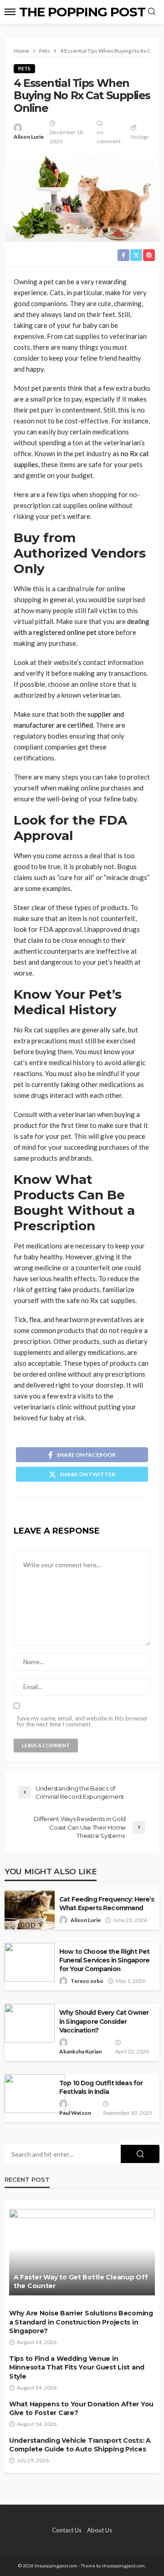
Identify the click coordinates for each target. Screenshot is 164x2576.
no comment (109, 137)
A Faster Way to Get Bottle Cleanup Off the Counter (81, 2282)
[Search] (152, 12)
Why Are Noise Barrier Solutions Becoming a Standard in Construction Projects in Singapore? (81, 2322)
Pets (24, 68)
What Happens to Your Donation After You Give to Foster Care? (81, 2409)
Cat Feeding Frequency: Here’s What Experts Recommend (107, 1904)
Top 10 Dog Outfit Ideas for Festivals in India (101, 2087)
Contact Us (67, 2530)
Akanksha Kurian (80, 2051)
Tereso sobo (87, 1981)
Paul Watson (75, 2113)
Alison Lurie (29, 137)
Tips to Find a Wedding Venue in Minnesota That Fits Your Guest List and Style (77, 2367)
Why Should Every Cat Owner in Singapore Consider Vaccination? (104, 2021)
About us (100, 2530)
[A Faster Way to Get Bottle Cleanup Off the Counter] (82, 2252)
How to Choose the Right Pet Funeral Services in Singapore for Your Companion (105, 1960)
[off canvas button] (10, 12)
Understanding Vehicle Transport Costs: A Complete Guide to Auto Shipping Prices (80, 2445)
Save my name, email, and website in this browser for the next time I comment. (82, 1721)
